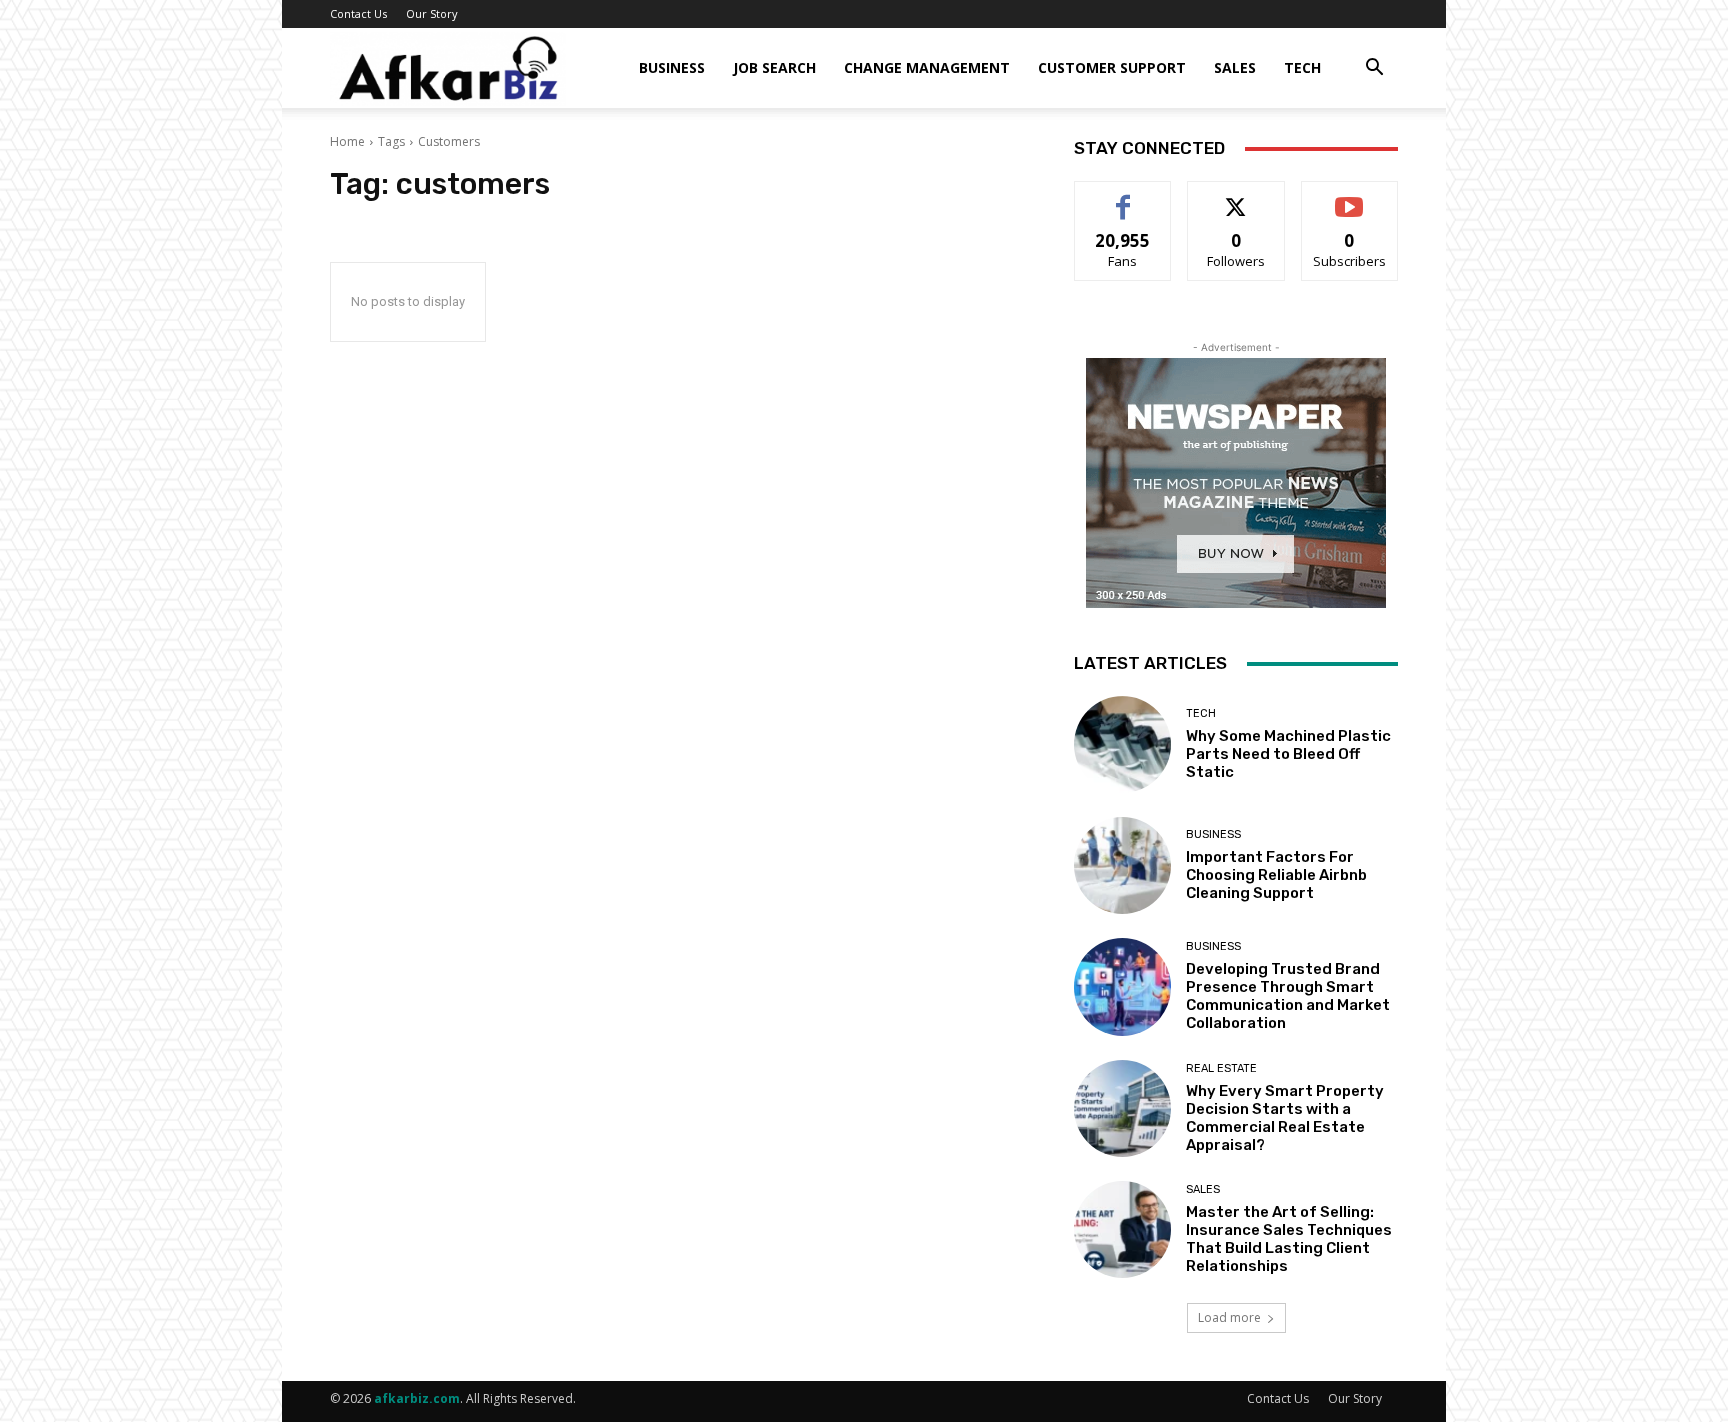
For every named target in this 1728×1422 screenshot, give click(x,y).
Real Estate (1221, 1068)
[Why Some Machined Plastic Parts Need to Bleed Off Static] (1122, 744)
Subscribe (1350, 196)
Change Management (927, 67)
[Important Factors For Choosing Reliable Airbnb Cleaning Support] (1122, 865)
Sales (1235, 67)
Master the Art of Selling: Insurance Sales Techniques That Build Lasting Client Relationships (1289, 1239)
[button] (1374, 69)
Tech (1302, 67)
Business (672, 67)
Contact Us (358, 13)
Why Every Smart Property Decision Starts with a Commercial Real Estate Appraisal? (1285, 1118)
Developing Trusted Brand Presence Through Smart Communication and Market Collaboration (1288, 996)
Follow (1236, 196)
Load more (1229, 1317)
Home (347, 141)
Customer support (1112, 67)
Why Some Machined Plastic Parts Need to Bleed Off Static (1288, 754)
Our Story (432, 13)
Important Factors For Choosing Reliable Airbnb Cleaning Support (1276, 875)
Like (1123, 196)
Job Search (774, 67)
